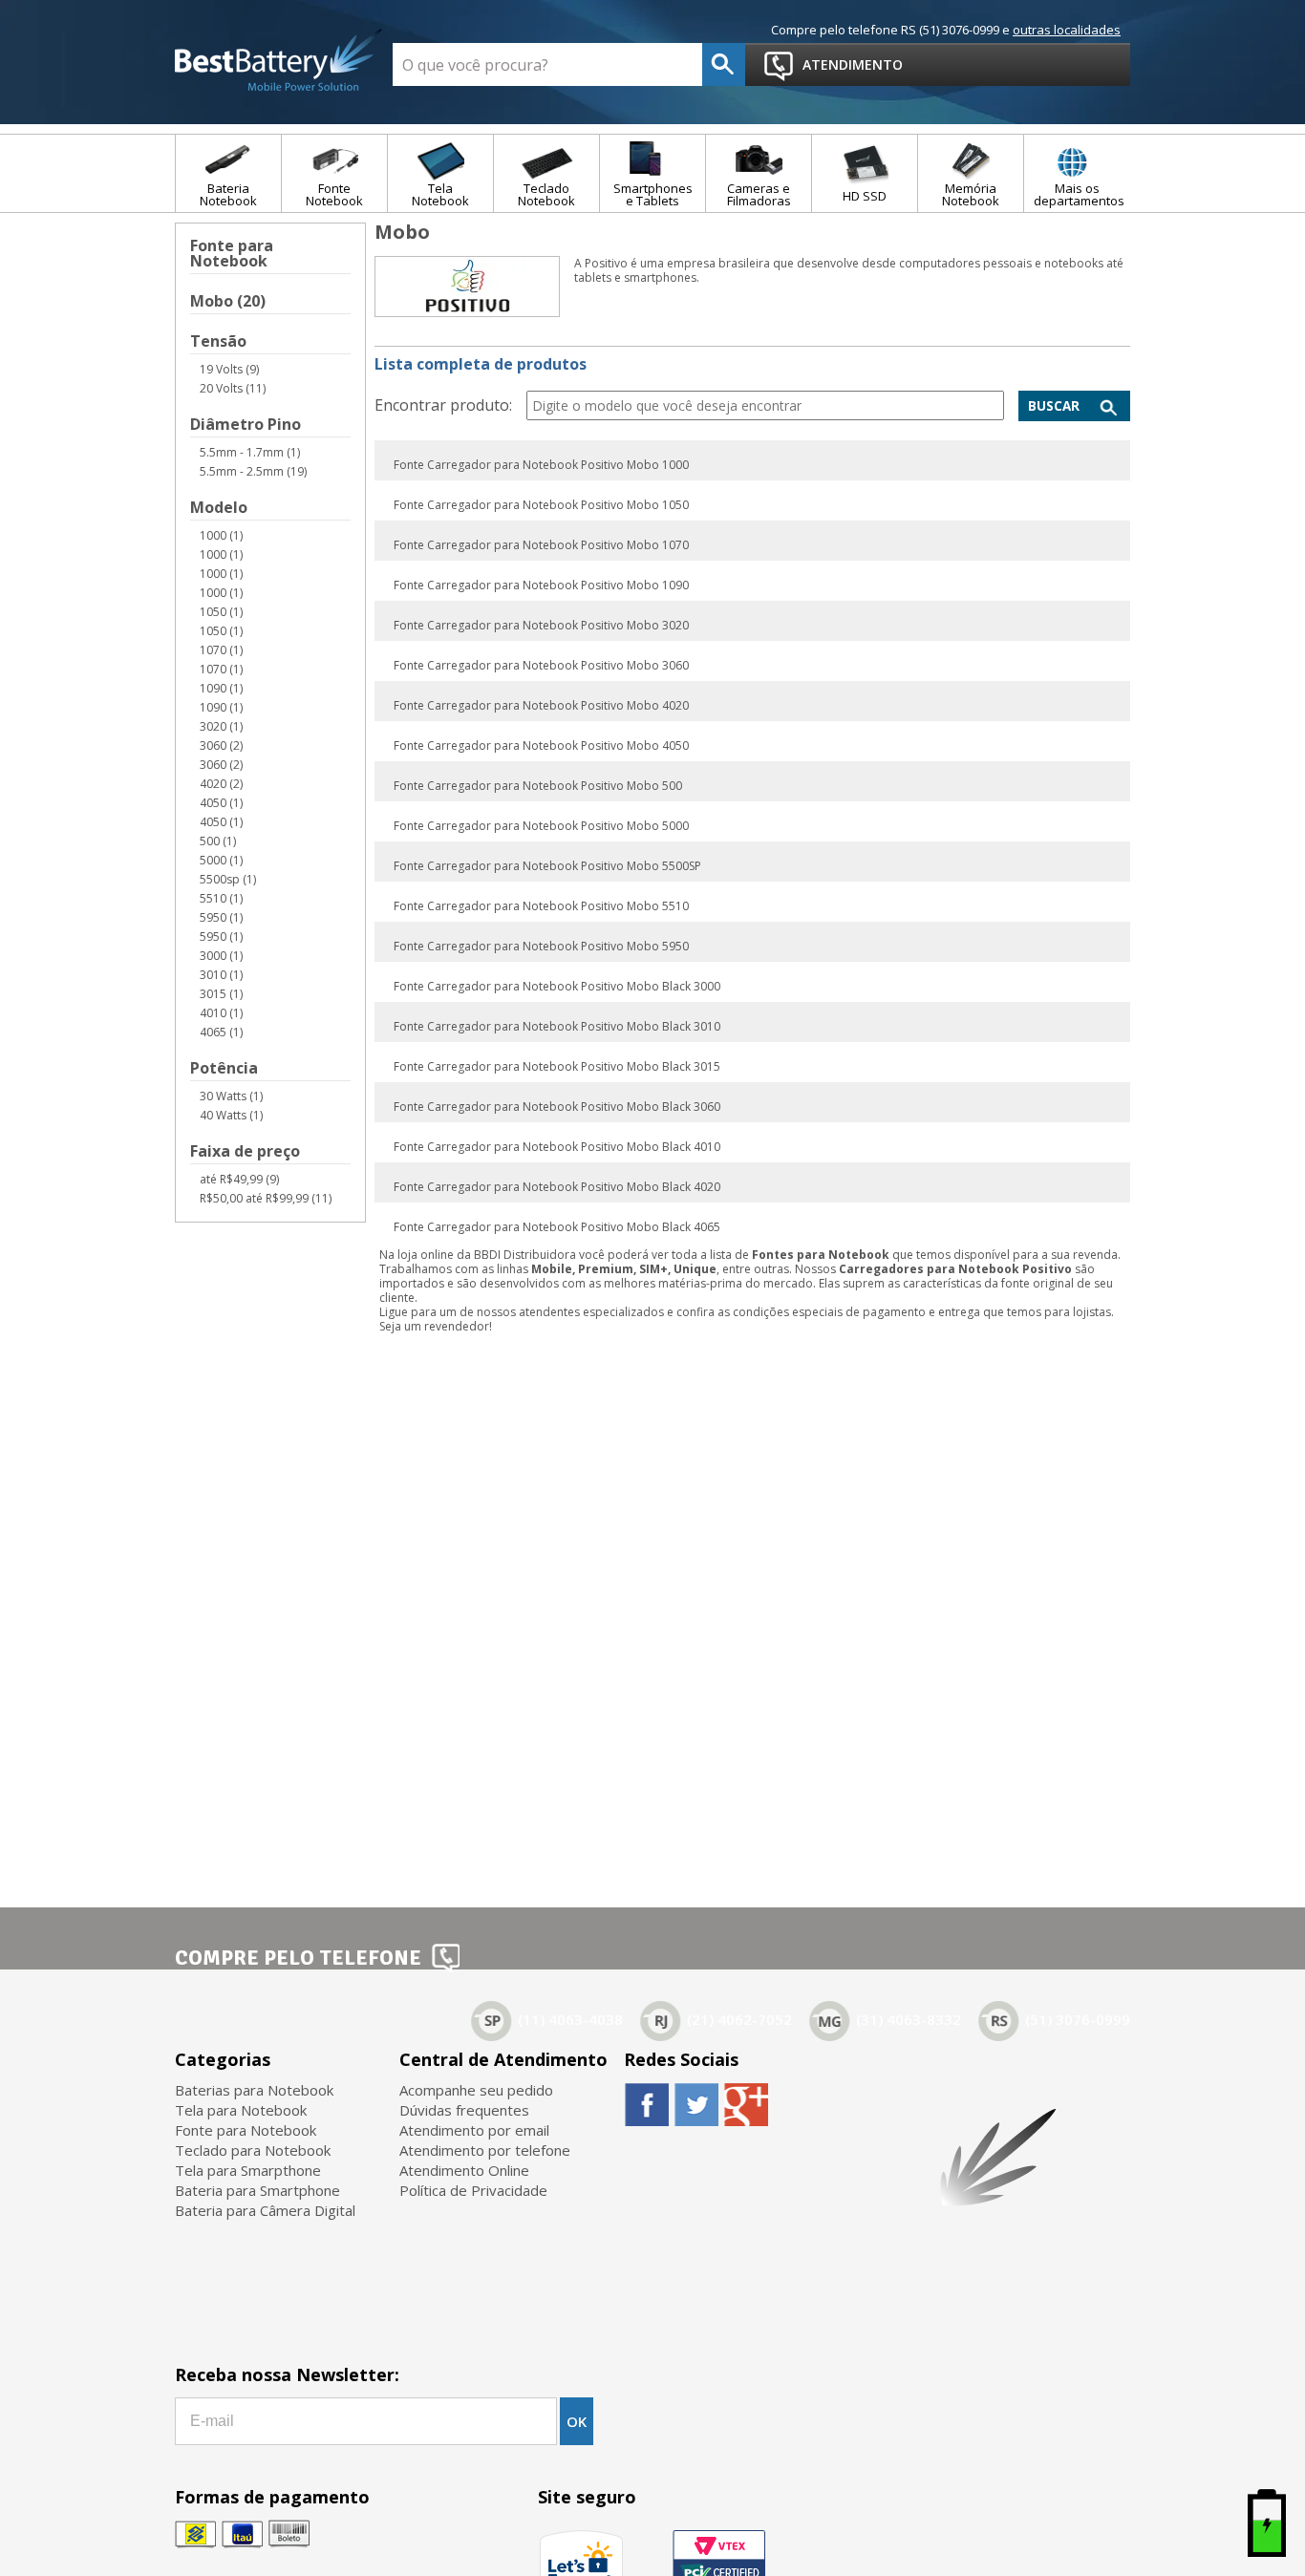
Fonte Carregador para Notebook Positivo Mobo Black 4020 (557, 1187)
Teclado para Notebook (253, 2150)
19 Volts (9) (229, 369)
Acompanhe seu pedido (476, 2090)
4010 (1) (221, 1013)
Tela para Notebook (241, 2110)
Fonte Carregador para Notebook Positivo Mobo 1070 (541, 545)
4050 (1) (221, 803)
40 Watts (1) (231, 1115)
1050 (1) (221, 612)
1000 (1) (221, 535)
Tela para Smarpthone (248, 2170)
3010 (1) (221, 975)
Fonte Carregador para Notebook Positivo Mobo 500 (538, 786)
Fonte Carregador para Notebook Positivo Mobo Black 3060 (557, 1107)
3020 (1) (221, 726)
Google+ (746, 2104)
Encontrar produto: (443, 405)
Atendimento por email (474, 2130)
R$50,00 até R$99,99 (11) (266, 1198)
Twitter (696, 2104)
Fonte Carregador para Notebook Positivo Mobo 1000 (541, 465)
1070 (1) (221, 650)
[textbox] (547, 64)
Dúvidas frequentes (464, 2110)
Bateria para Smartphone (257, 2190)
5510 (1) (221, 898)
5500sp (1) (228, 879)
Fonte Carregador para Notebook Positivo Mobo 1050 (541, 505)
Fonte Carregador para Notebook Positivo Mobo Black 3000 (557, 987)
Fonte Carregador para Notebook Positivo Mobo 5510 (541, 906)
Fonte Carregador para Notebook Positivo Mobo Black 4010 (557, 1147)
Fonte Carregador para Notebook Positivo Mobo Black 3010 (557, 1027)
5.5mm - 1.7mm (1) (250, 452)
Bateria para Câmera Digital (265, 2210)
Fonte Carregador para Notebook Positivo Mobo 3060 (541, 666)
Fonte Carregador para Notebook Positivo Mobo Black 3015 (557, 1067)
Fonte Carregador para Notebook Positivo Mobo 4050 (541, 746)
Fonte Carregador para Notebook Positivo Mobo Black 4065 (557, 1227)
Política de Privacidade (473, 2190)
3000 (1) (221, 956)
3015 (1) (221, 994)
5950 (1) (221, 917)
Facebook (646, 2104)
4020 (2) (221, 784)
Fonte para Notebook (232, 255)
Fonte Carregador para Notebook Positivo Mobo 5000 (541, 826)
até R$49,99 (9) (239, 1179)
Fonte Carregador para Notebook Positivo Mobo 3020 (541, 626)
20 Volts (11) (233, 388)
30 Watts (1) (231, 1096)
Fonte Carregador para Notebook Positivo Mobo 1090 (541, 585)
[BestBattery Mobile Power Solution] (279, 61)
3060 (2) (221, 745)
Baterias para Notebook (254, 2090)
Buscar (1054, 406)
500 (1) (218, 841)
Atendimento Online (464, 2170)
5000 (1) (221, 860)
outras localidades (1067, 30)
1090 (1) (221, 688)
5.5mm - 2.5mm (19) (253, 471)
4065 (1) (221, 1032)
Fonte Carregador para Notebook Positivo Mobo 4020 (541, 706)
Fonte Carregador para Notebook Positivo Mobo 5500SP (547, 866)
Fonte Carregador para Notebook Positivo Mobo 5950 (541, 947)
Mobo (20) (228, 302)
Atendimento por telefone (485, 2150)
